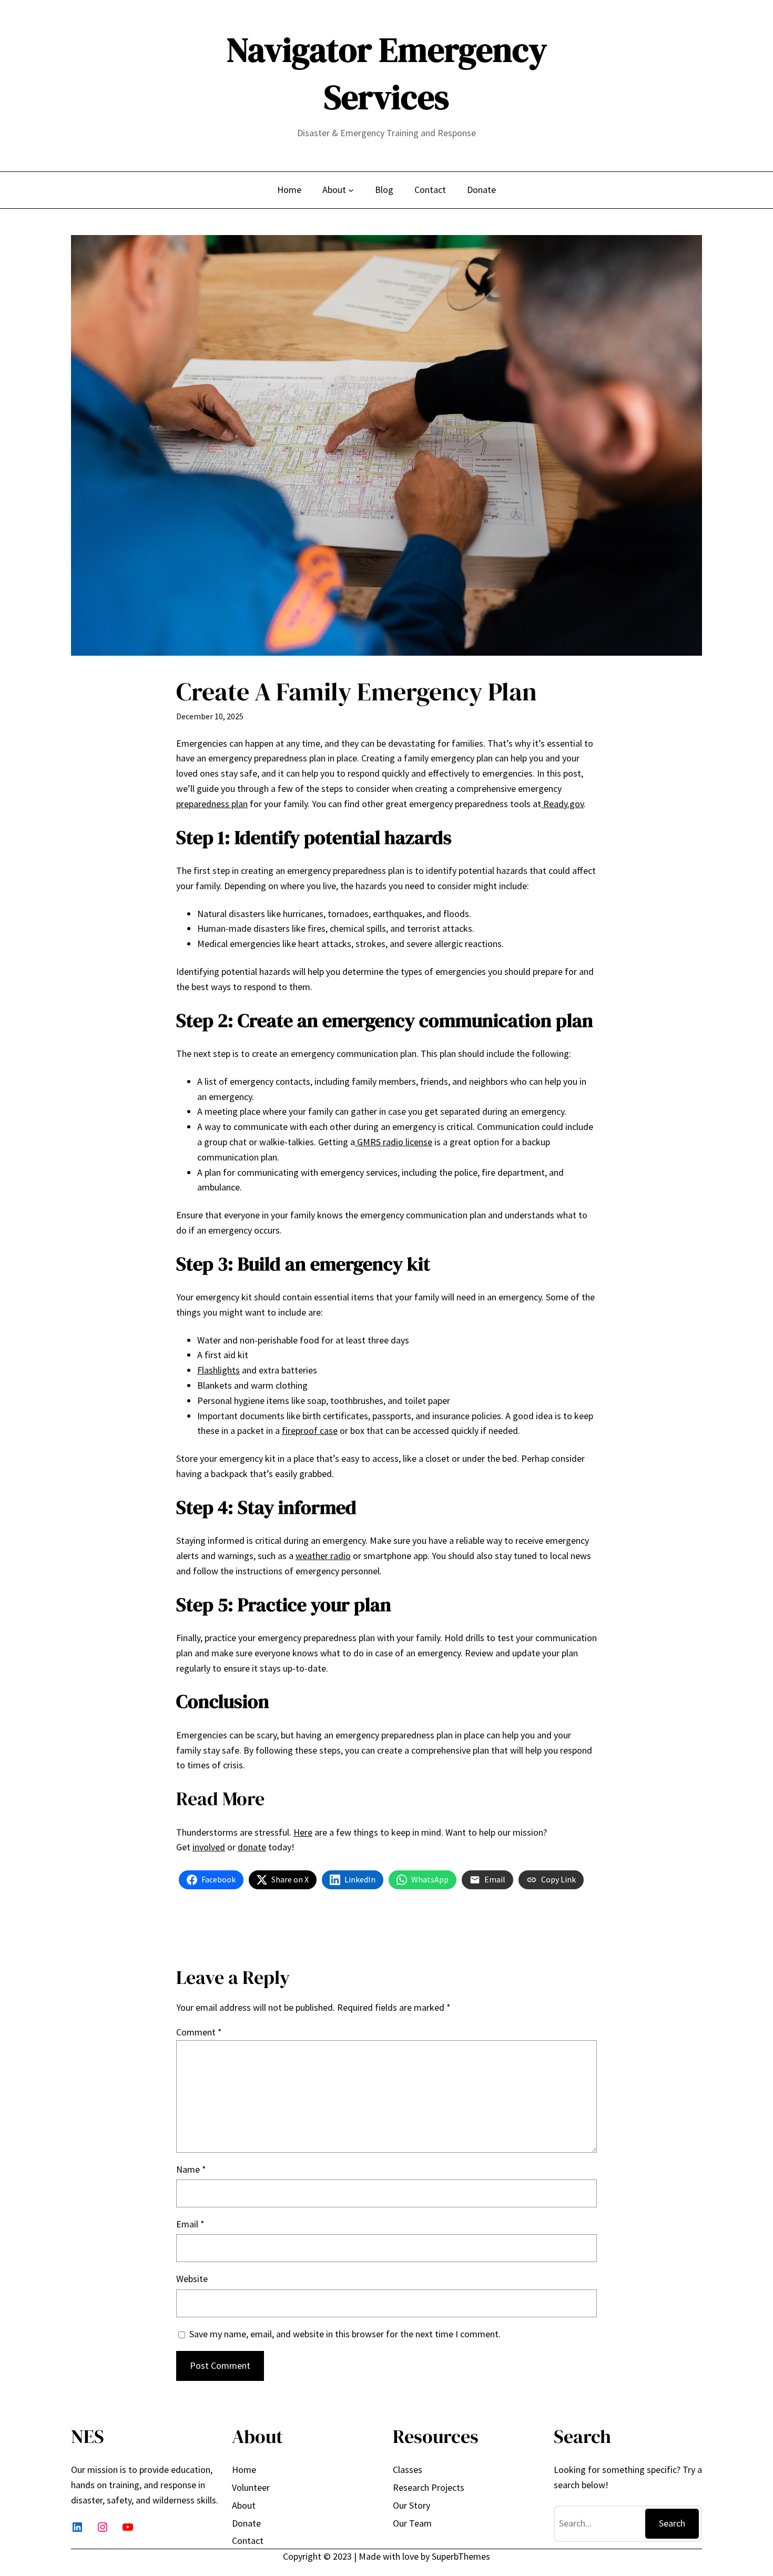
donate (252, 1847)
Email (190, 2224)
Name (191, 2169)
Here (303, 1832)
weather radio (323, 1556)
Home (289, 190)
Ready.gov (562, 804)
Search (672, 2523)
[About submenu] (351, 190)
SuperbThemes (461, 2556)
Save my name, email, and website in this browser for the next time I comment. (345, 2334)
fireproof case (310, 1430)
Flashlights (218, 1370)
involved (209, 1847)
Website (192, 2279)
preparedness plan (212, 804)
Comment (199, 2032)
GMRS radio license (394, 1142)
